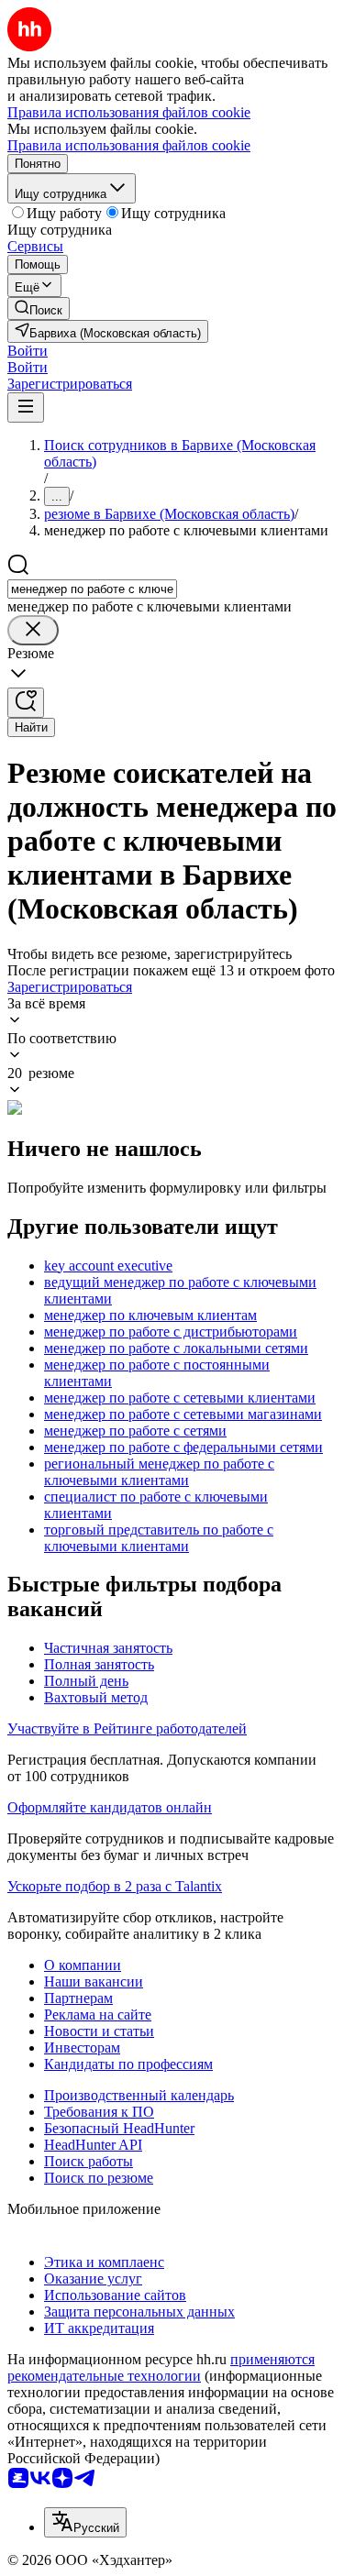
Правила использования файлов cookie (129, 145)
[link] (39, 308)
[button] (28, 351)
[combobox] (92, 589)
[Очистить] (33, 630)
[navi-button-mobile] (26, 407)
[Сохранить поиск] (26, 703)
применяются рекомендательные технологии (161, 2367)
